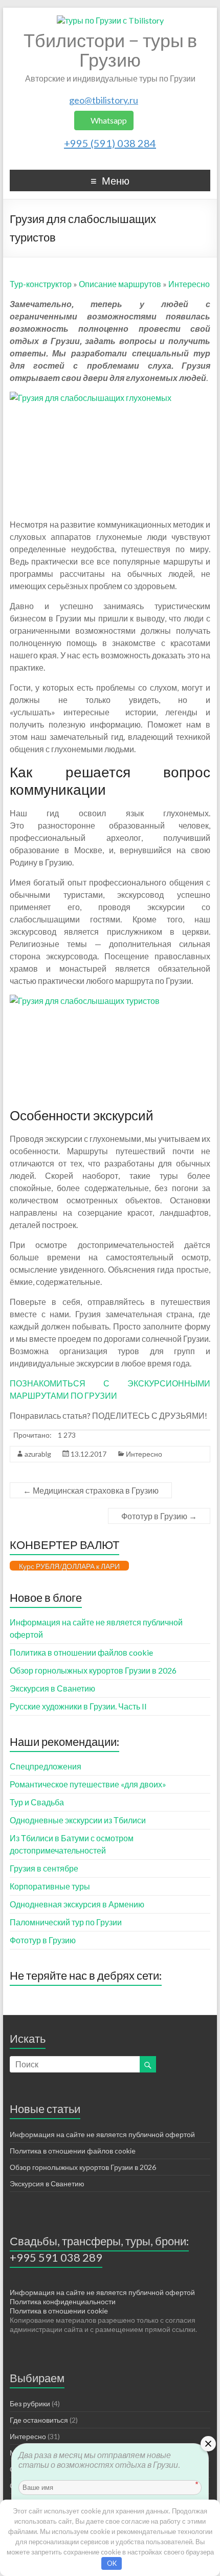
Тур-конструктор (41, 284)
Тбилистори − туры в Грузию (110, 50)
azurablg (38, 1454)
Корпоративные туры (50, 1886)
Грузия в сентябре (44, 1868)
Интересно (189, 284)
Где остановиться (39, 2420)
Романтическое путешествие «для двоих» (88, 1784)
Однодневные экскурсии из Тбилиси (78, 1820)
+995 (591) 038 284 (110, 143)
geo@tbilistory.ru (104, 100)
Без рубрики (30, 2403)
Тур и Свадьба (37, 1802)
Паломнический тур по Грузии (66, 1922)
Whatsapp (108, 120)
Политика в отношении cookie (59, 2311)
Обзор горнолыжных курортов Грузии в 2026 (93, 1670)
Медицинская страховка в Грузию (91, 1490)
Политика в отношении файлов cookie (81, 1652)
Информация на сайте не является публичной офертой (102, 2134)
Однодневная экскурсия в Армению (77, 1904)
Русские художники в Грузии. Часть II (78, 1706)
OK (112, 2563)
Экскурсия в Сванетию (52, 1688)
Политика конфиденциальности (63, 2301)
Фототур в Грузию (159, 1516)
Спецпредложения (46, 1766)
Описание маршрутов (120, 284)
